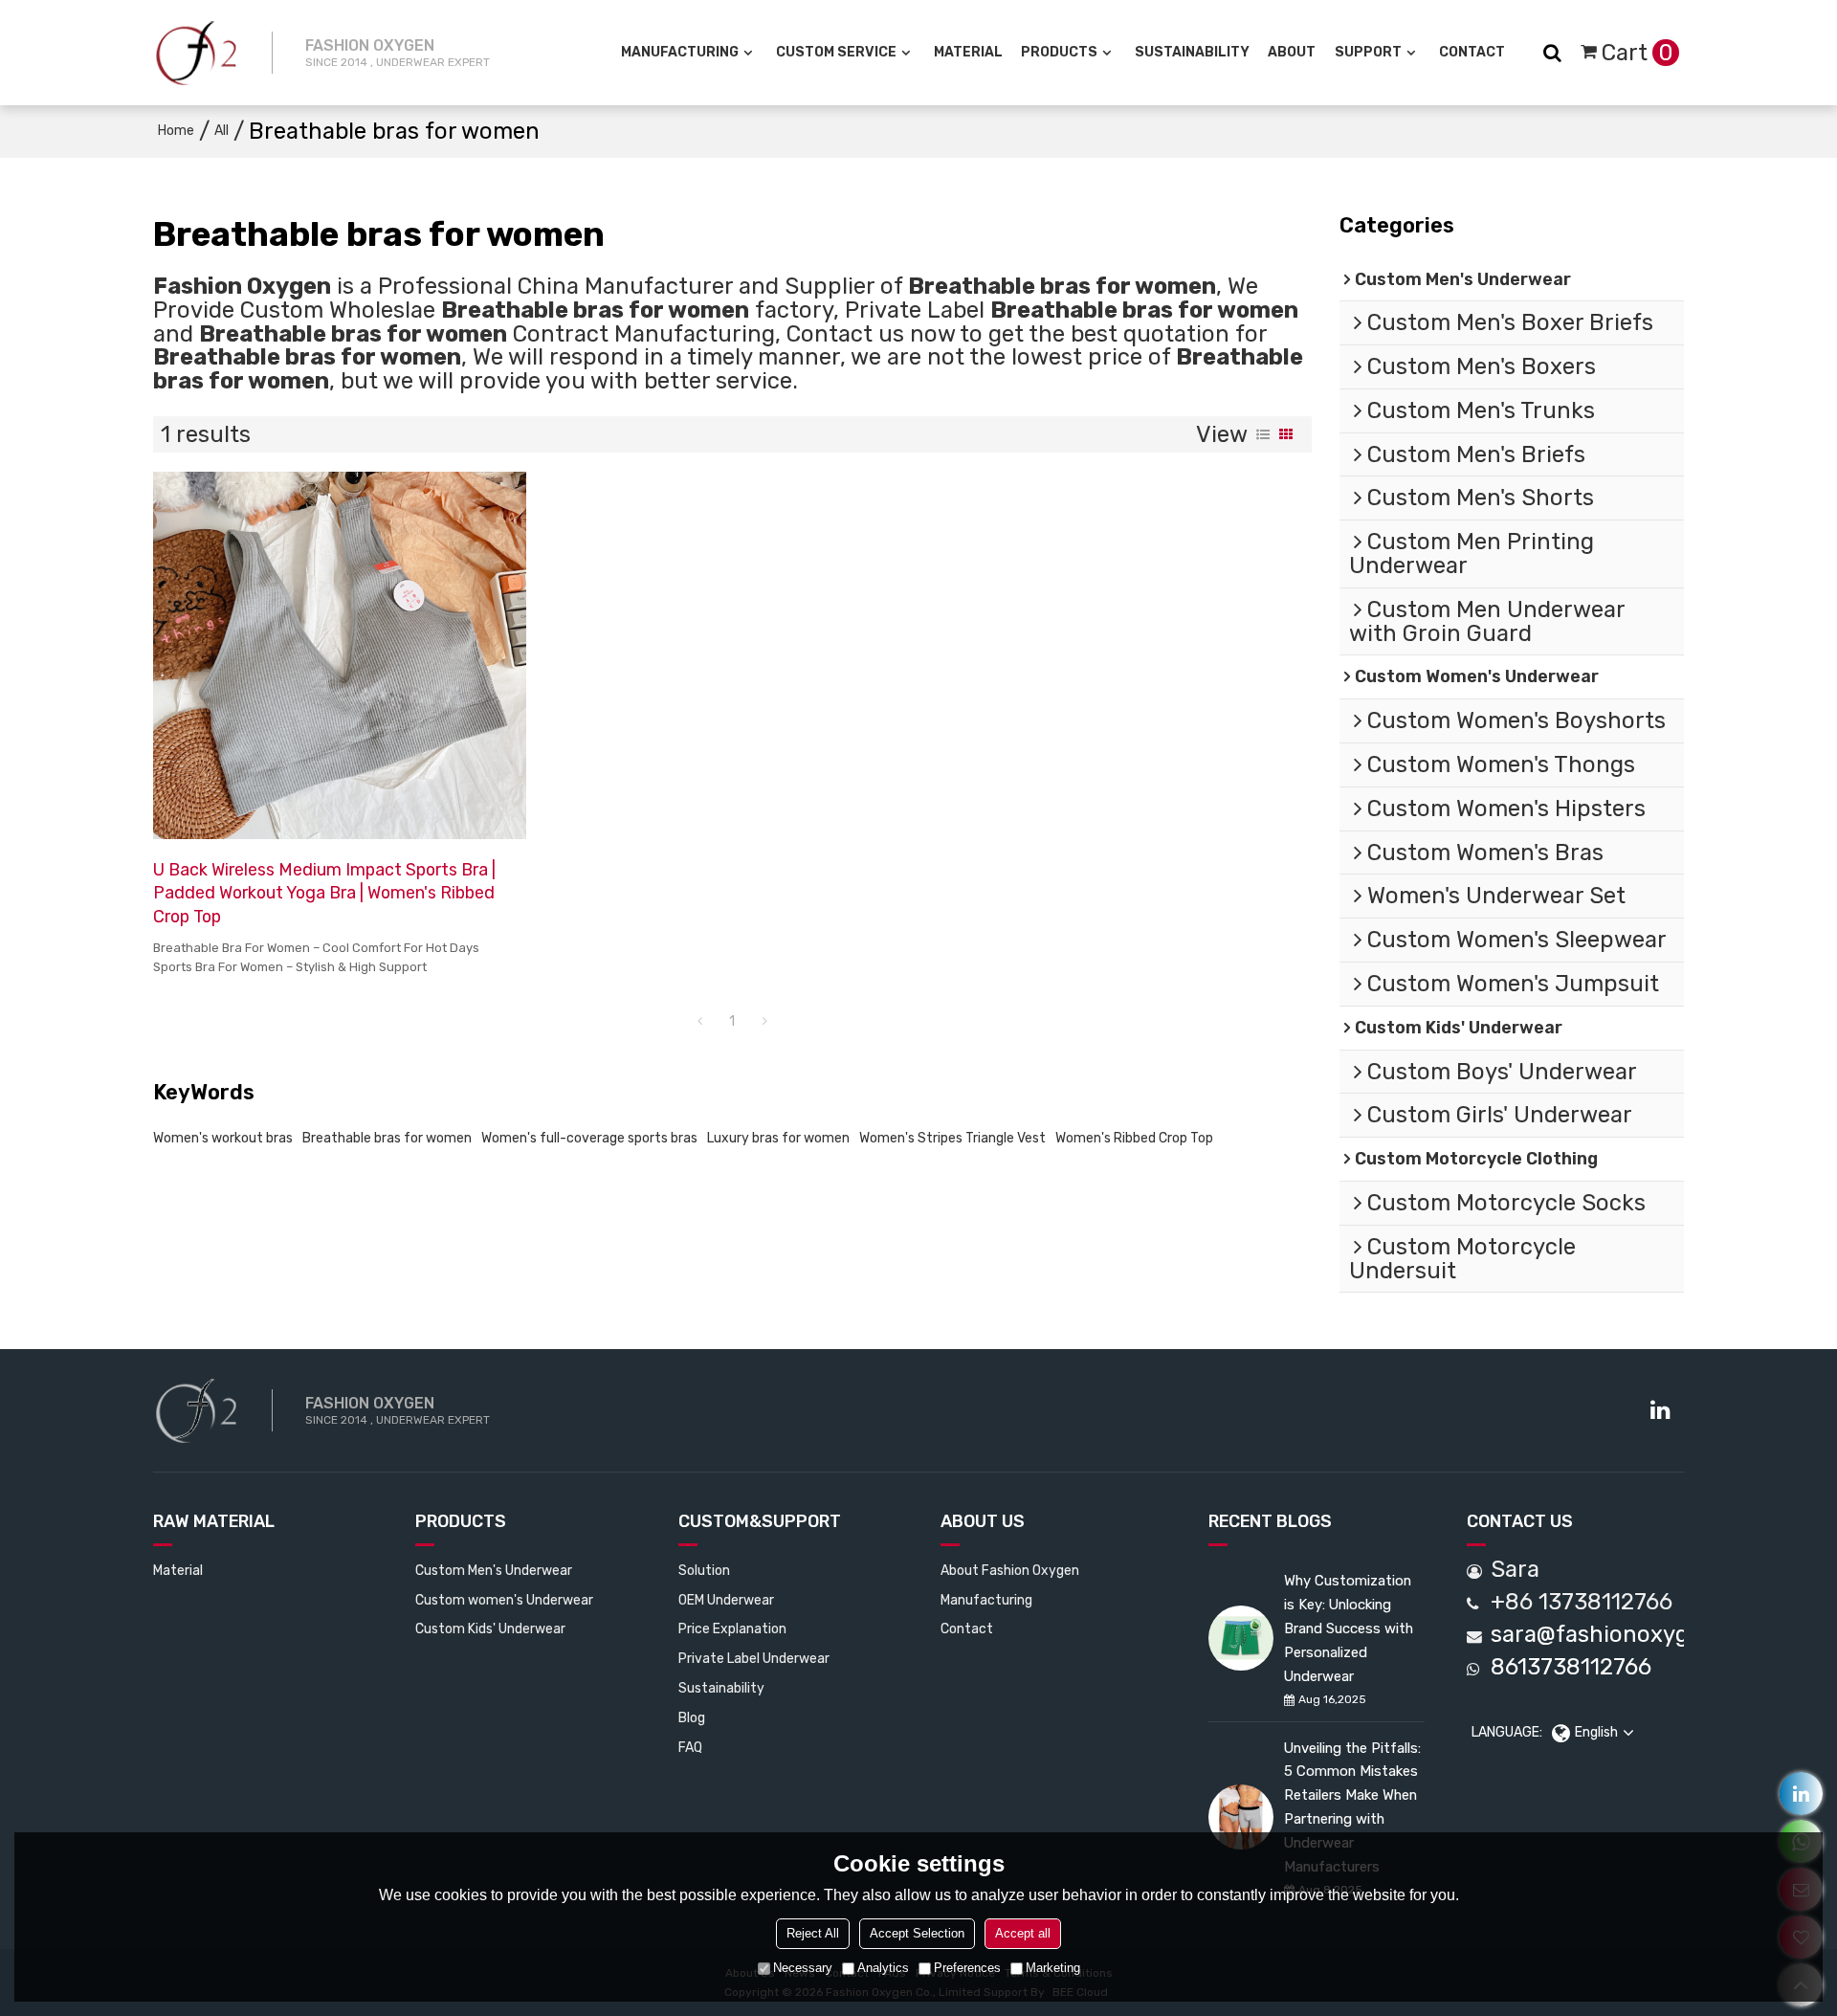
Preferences (967, 1968)
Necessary (803, 1968)
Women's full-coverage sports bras (589, 1138)
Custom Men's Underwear (494, 1570)
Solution (704, 1570)
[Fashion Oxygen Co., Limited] (196, 53)
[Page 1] (699, 1022)
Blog (692, 1717)
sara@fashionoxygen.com (1629, 1635)
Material (968, 52)
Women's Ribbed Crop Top (1134, 1138)
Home (176, 131)
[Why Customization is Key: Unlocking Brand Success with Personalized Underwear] (1241, 1638)
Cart (1638, 53)
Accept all (1023, 1933)
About (1292, 52)
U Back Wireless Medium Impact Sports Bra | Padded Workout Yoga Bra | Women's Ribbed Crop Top (324, 893)
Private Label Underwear (754, 1658)
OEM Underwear (726, 1600)
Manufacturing (680, 52)
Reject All (813, 1933)
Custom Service (836, 52)
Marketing (1053, 1968)
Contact (1472, 52)
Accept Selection (917, 1933)
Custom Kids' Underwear (490, 1628)
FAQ (690, 1747)
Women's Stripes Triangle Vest (952, 1138)
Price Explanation (732, 1628)
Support (1368, 52)
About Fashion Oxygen (1010, 1570)
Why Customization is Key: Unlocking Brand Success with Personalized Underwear (1349, 1628)
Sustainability (1192, 52)
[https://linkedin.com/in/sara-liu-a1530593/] (1801, 1794)
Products (1059, 52)
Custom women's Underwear (504, 1600)
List (1263, 434)
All (221, 131)
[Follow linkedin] (1660, 1410)
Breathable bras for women (387, 1138)
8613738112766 (1571, 1667)
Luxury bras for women (778, 1138)
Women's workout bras (223, 1138)
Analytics (883, 1968)
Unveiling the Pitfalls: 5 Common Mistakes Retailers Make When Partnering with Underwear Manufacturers (1352, 1807)
